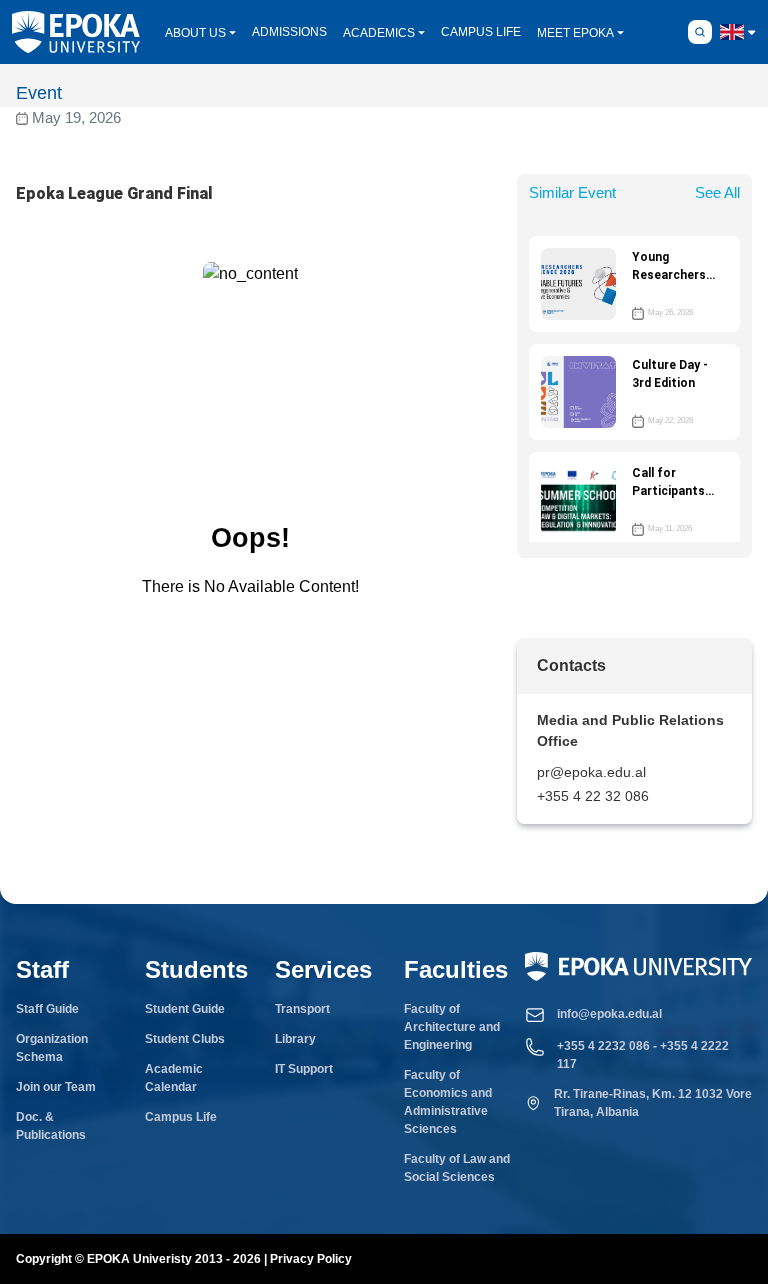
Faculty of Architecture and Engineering (452, 1027)
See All (717, 192)
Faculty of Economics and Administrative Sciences (448, 1102)
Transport (302, 1009)
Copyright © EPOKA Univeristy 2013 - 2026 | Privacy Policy (184, 1259)
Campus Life (181, 1117)
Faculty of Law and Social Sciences (457, 1168)
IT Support (304, 1069)
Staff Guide (47, 1009)
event (39, 93)
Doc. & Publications (51, 1126)
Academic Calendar (174, 1078)
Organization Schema (52, 1048)
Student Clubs (185, 1039)
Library (295, 1039)
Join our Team (56, 1087)
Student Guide (185, 1009)
